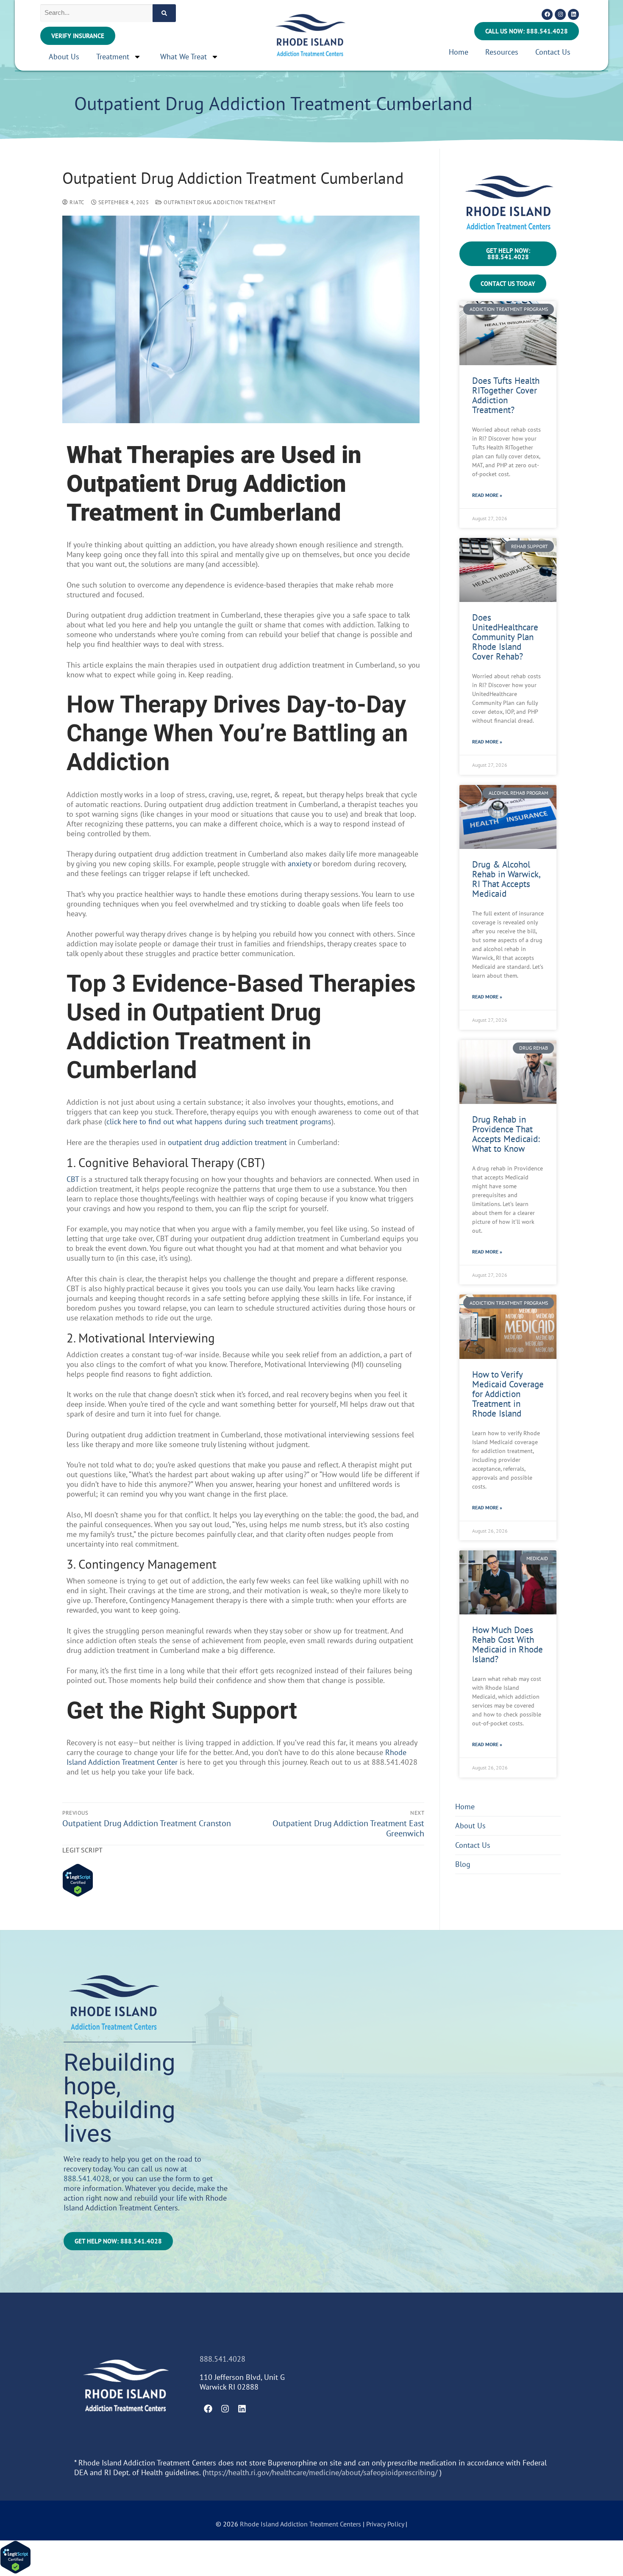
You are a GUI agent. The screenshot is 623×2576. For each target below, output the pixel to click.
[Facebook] (547, 14)
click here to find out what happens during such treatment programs (219, 1122)
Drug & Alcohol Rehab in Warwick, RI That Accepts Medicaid (506, 879)
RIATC (76, 202)
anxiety (299, 864)
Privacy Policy (386, 2524)
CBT (73, 1179)
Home (459, 52)
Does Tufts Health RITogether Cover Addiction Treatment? (506, 395)
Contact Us (553, 52)
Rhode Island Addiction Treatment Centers (300, 2524)
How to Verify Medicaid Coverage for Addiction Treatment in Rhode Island (508, 1394)
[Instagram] (560, 14)
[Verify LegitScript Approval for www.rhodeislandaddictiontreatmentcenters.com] (78, 1894)
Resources (502, 52)
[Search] (164, 13)
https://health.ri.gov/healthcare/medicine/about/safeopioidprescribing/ (321, 2472)
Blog (463, 1864)
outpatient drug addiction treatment (227, 1142)
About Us (64, 57)
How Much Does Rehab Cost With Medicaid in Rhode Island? (508, 1644)
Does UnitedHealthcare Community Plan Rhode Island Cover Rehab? (505, 637)
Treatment (113, 57)
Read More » (487, 495)
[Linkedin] (573, 14)
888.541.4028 (86, 2178)
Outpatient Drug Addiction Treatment (219, 202)
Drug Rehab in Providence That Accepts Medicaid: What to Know (506, 1134)
